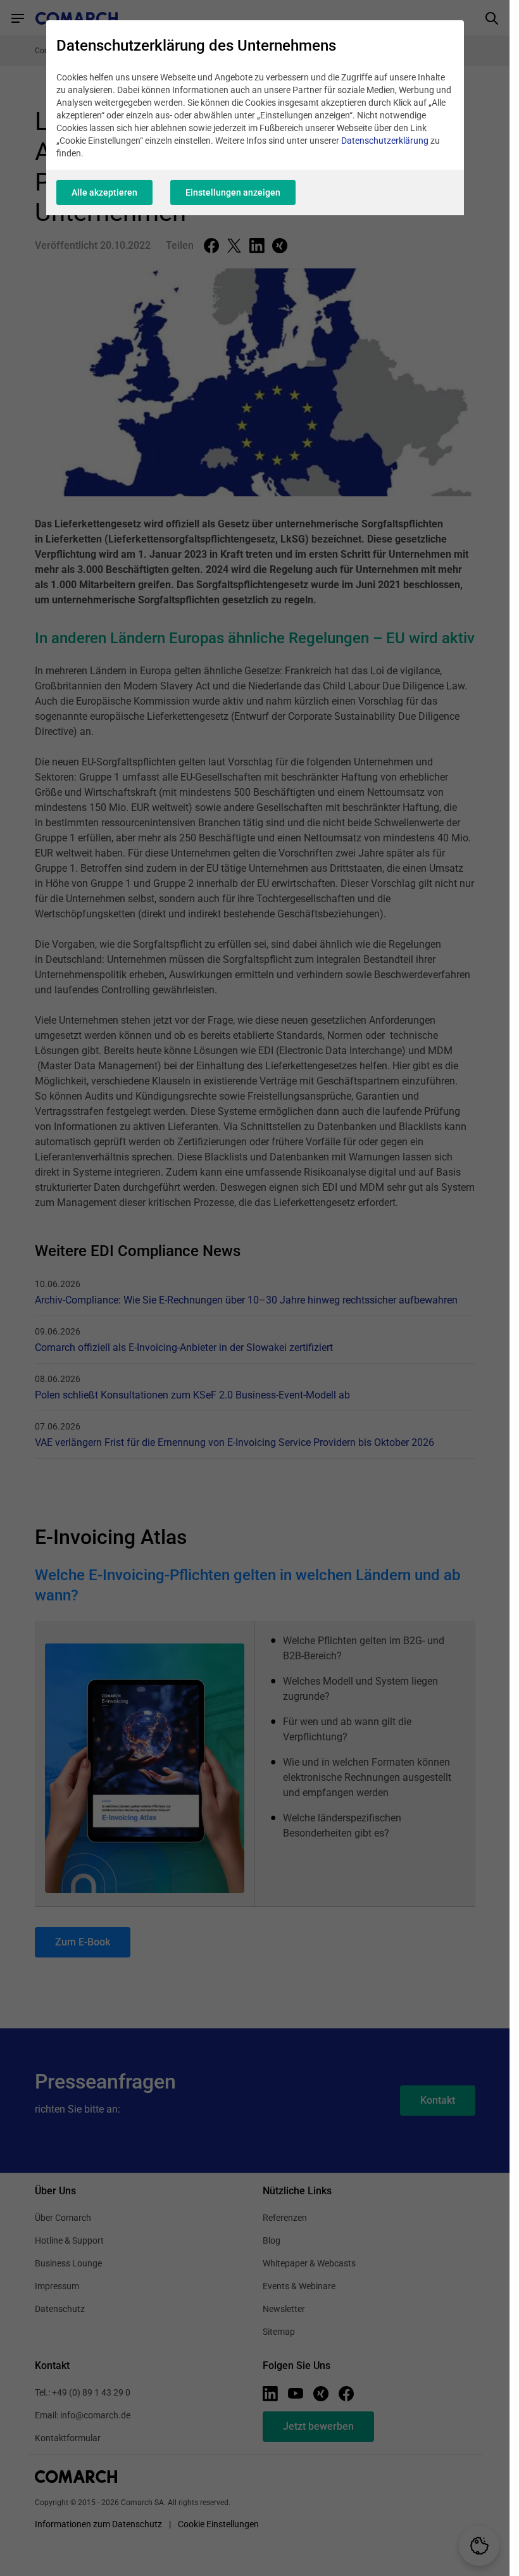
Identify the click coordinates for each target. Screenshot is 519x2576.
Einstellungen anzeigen (233, 192)
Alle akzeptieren (104, 192)
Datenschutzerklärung (385, 141)
